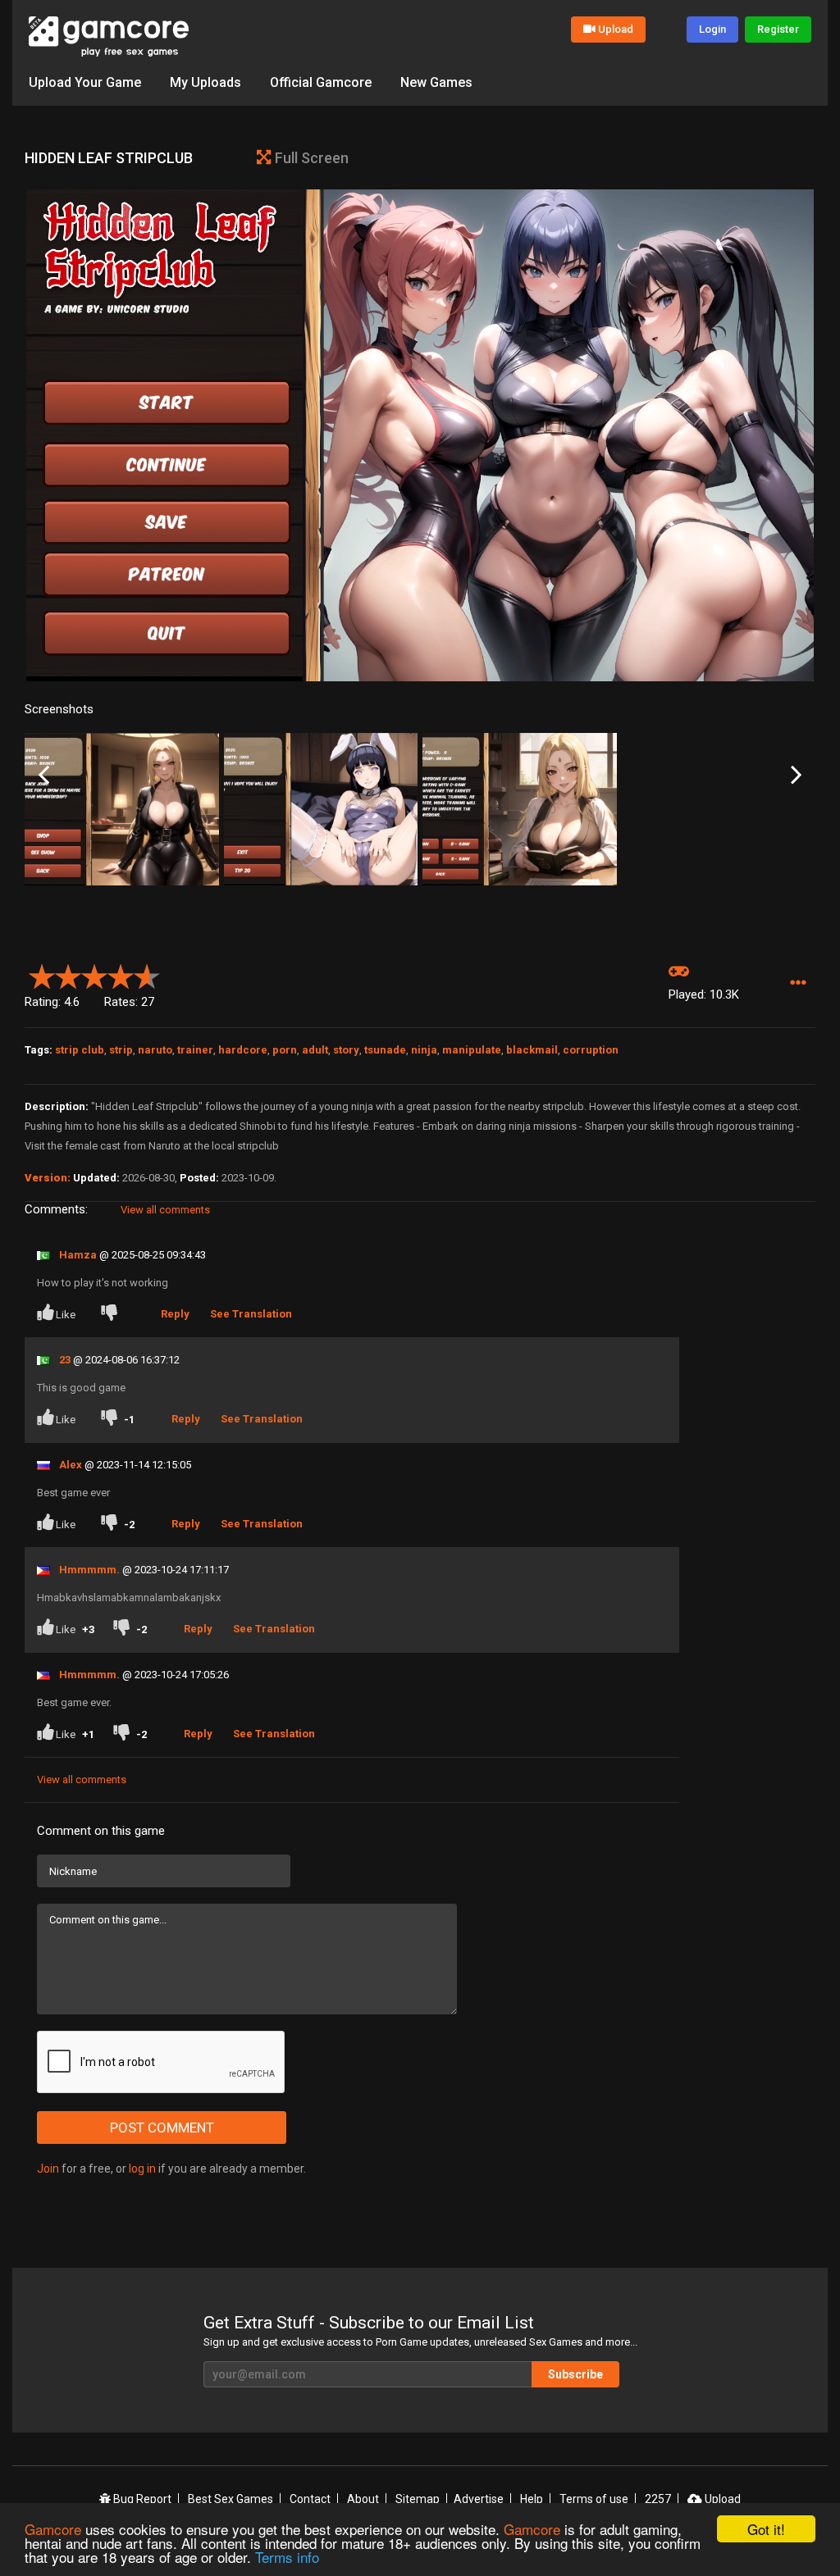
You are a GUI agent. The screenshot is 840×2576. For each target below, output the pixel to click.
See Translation (251, 1314)
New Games (436, 82)
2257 (658, 2499)
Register (778, 29)
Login (712, 29)
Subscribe (575, 2374)
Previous (44, 775)
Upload (616, 29)
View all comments (165, 1210)
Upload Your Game (85, 82)
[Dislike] (112, 1315)
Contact (310, 2499)
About (363, 2499)
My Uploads (205, 82)
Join (48, 2169)
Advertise (479, 2499)
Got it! (766, 2529)
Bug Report (141, 2499)
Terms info (287, 2557)
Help (532, 2499)
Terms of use (594, 2499)
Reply (175, 1314)
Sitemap (418, 2499)
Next (796, 775)
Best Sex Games (231, 2499)
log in (142, 2169)
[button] (798, 983)
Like (66, 1315)
